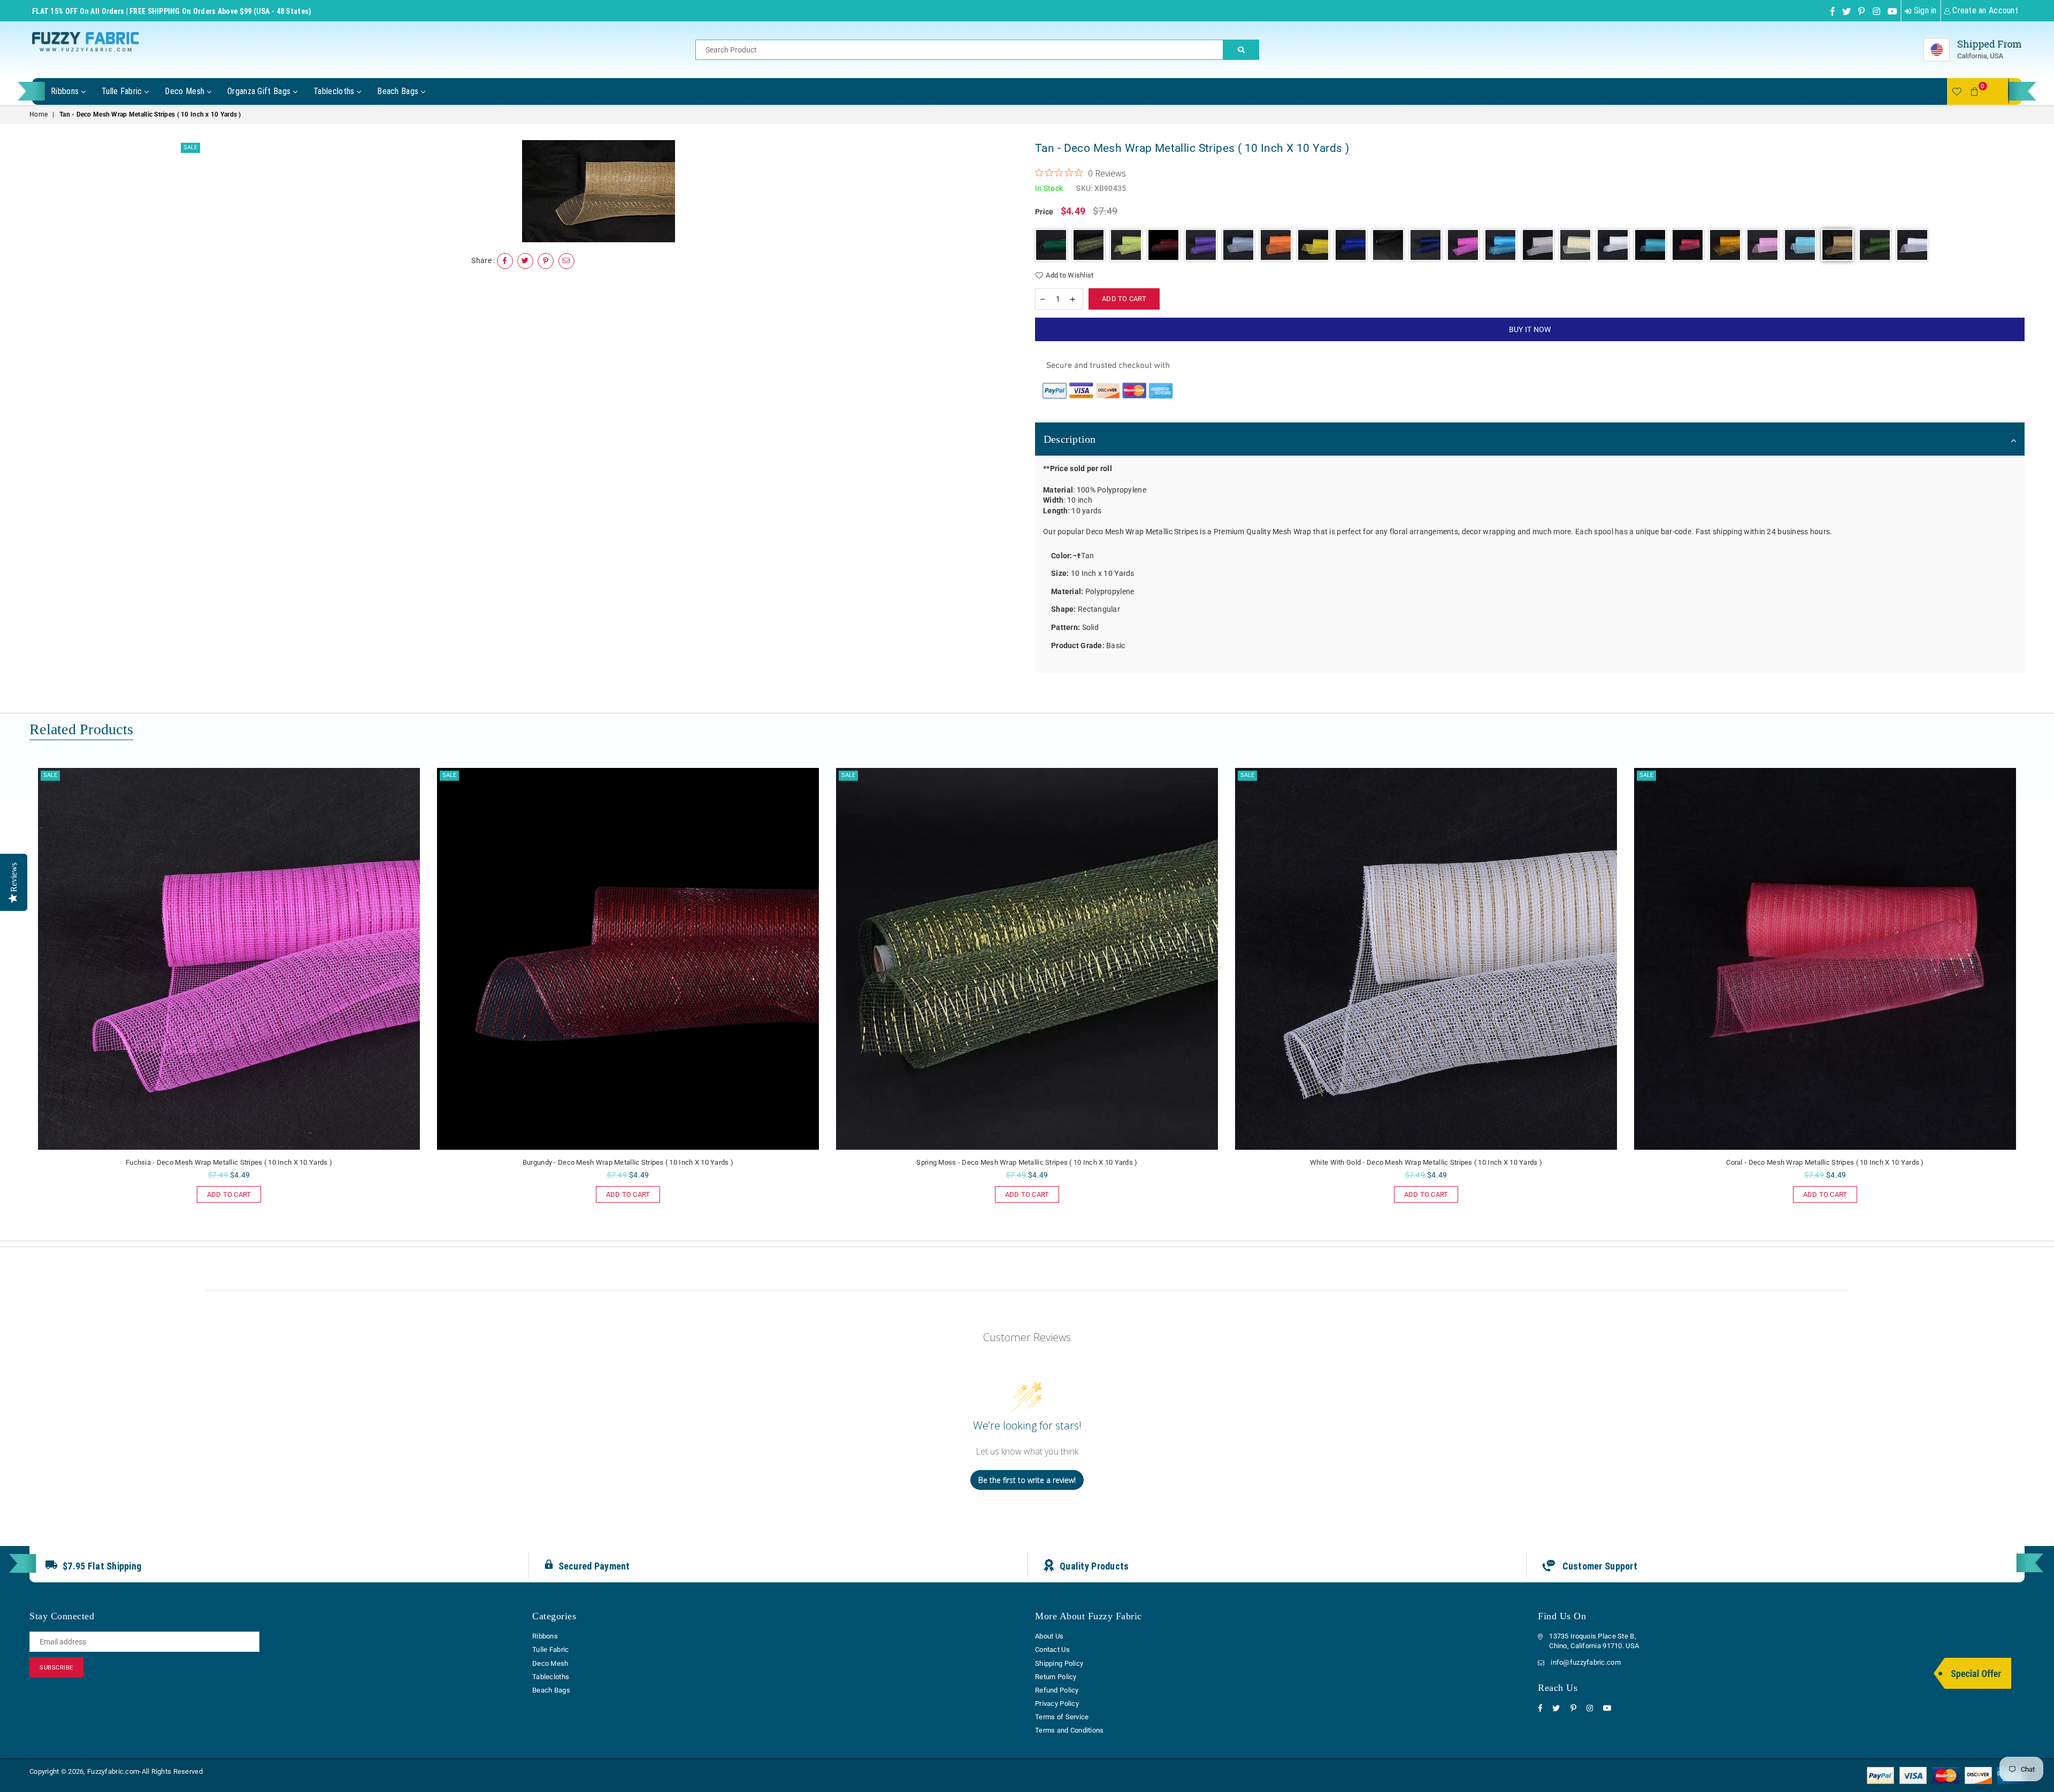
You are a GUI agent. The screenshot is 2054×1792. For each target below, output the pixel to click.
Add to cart (224, 1192)
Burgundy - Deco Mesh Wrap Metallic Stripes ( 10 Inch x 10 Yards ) (229, 1162)
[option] (599, 191)
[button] (1051, 245)
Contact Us (1052, 1649)
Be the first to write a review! (1027, 1480)
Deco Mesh (186, 91)
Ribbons (66, 91)
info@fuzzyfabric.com (1586, 1662)
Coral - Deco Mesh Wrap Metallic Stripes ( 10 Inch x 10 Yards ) (1426, 1162)
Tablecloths (335, 91)
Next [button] (2037, 999)
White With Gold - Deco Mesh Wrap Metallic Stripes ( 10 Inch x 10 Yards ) (1027, 1162)
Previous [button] (17, 999)
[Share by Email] (566, 261)
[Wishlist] (1957, 91)
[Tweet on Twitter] (525, 261)
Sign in (1924, 10)
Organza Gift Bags (260, 91)
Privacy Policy (1057, 1703)
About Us (1049, 1636)
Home (39, 114)
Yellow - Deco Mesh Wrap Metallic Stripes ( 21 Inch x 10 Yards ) (1825, 1162)
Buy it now (1530, 329)
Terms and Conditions (1070, 1730)
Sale (190, 147)
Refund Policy (1057, 1690)
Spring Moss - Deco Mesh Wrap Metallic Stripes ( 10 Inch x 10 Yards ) (628, 1162)
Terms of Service (1062, 1717)
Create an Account (1984, 10)
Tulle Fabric (123, 91)
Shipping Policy (1059, 1663)
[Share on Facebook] (505, 261)
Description (1070, 439)
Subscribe (56, 1668)
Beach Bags (399, 91)
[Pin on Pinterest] (546, 261)
